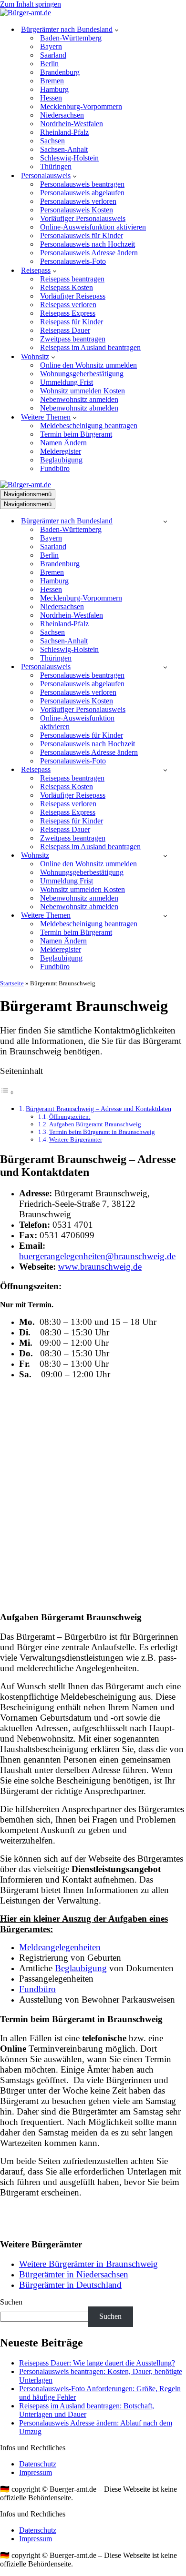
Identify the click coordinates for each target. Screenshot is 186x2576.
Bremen (52, 81)
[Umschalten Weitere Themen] (165, 916)
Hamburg (54, 89)
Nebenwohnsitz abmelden (79, 408)
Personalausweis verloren (78, 201)
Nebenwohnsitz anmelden (79, 399)
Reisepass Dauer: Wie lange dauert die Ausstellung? (97, 2363)
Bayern (51, 46)
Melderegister (61, 451)
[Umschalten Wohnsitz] (165, 856)
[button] (117, 30)
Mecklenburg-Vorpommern (81, 106)
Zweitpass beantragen (73, 339)
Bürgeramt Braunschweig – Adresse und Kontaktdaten (98, 1109)
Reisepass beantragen (72, 279)
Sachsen (52, 141)
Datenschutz (38, 2464)
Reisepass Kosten (67, 287)
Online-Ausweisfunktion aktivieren (93, 227)
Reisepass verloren (68, 305)
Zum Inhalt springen (31, 4)
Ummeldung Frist (67, 382)
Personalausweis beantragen (82, 184)
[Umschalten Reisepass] (165, 770)
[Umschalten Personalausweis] (165, 667)
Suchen (11, 2302)
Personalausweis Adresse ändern (89, 253)
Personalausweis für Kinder (82, 236)
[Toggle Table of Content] (7, 1092)
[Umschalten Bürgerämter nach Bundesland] (165, 521)
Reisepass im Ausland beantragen (90, 347)
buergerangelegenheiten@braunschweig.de (97, 1256)
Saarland (53, 55)
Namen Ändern (63, 443)
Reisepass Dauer (65, 330)
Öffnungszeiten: (70, 1117)
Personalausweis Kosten (77, 210)
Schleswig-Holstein (69, 158)
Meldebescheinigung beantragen (89, 426)
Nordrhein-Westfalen (72, 124)
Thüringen (56, 166)
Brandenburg (60, 72)
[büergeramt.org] (26, 13)
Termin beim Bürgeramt (76, 434)
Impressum (36, 2472)
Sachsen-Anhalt (64, 149)
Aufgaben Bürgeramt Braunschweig (95, 1124)
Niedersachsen (62, 115)
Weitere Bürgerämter (76, 1139)
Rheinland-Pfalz (64, 132)
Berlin (49, 64)
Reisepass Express (68, 313)
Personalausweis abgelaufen (82, 193)
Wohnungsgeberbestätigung (82, 374)
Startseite (12, 983)
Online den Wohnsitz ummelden (88, 365)
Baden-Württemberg (71, 38)
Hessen (51, 98)
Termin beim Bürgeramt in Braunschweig (102, 1132)
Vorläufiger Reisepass (73, 296)
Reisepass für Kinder (72, 322)
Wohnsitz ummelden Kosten (83, 391)
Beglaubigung (61, 460)
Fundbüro (55, 468)
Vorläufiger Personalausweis (83, 218)
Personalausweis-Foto (73, 261)
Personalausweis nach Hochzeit (88, 244)
